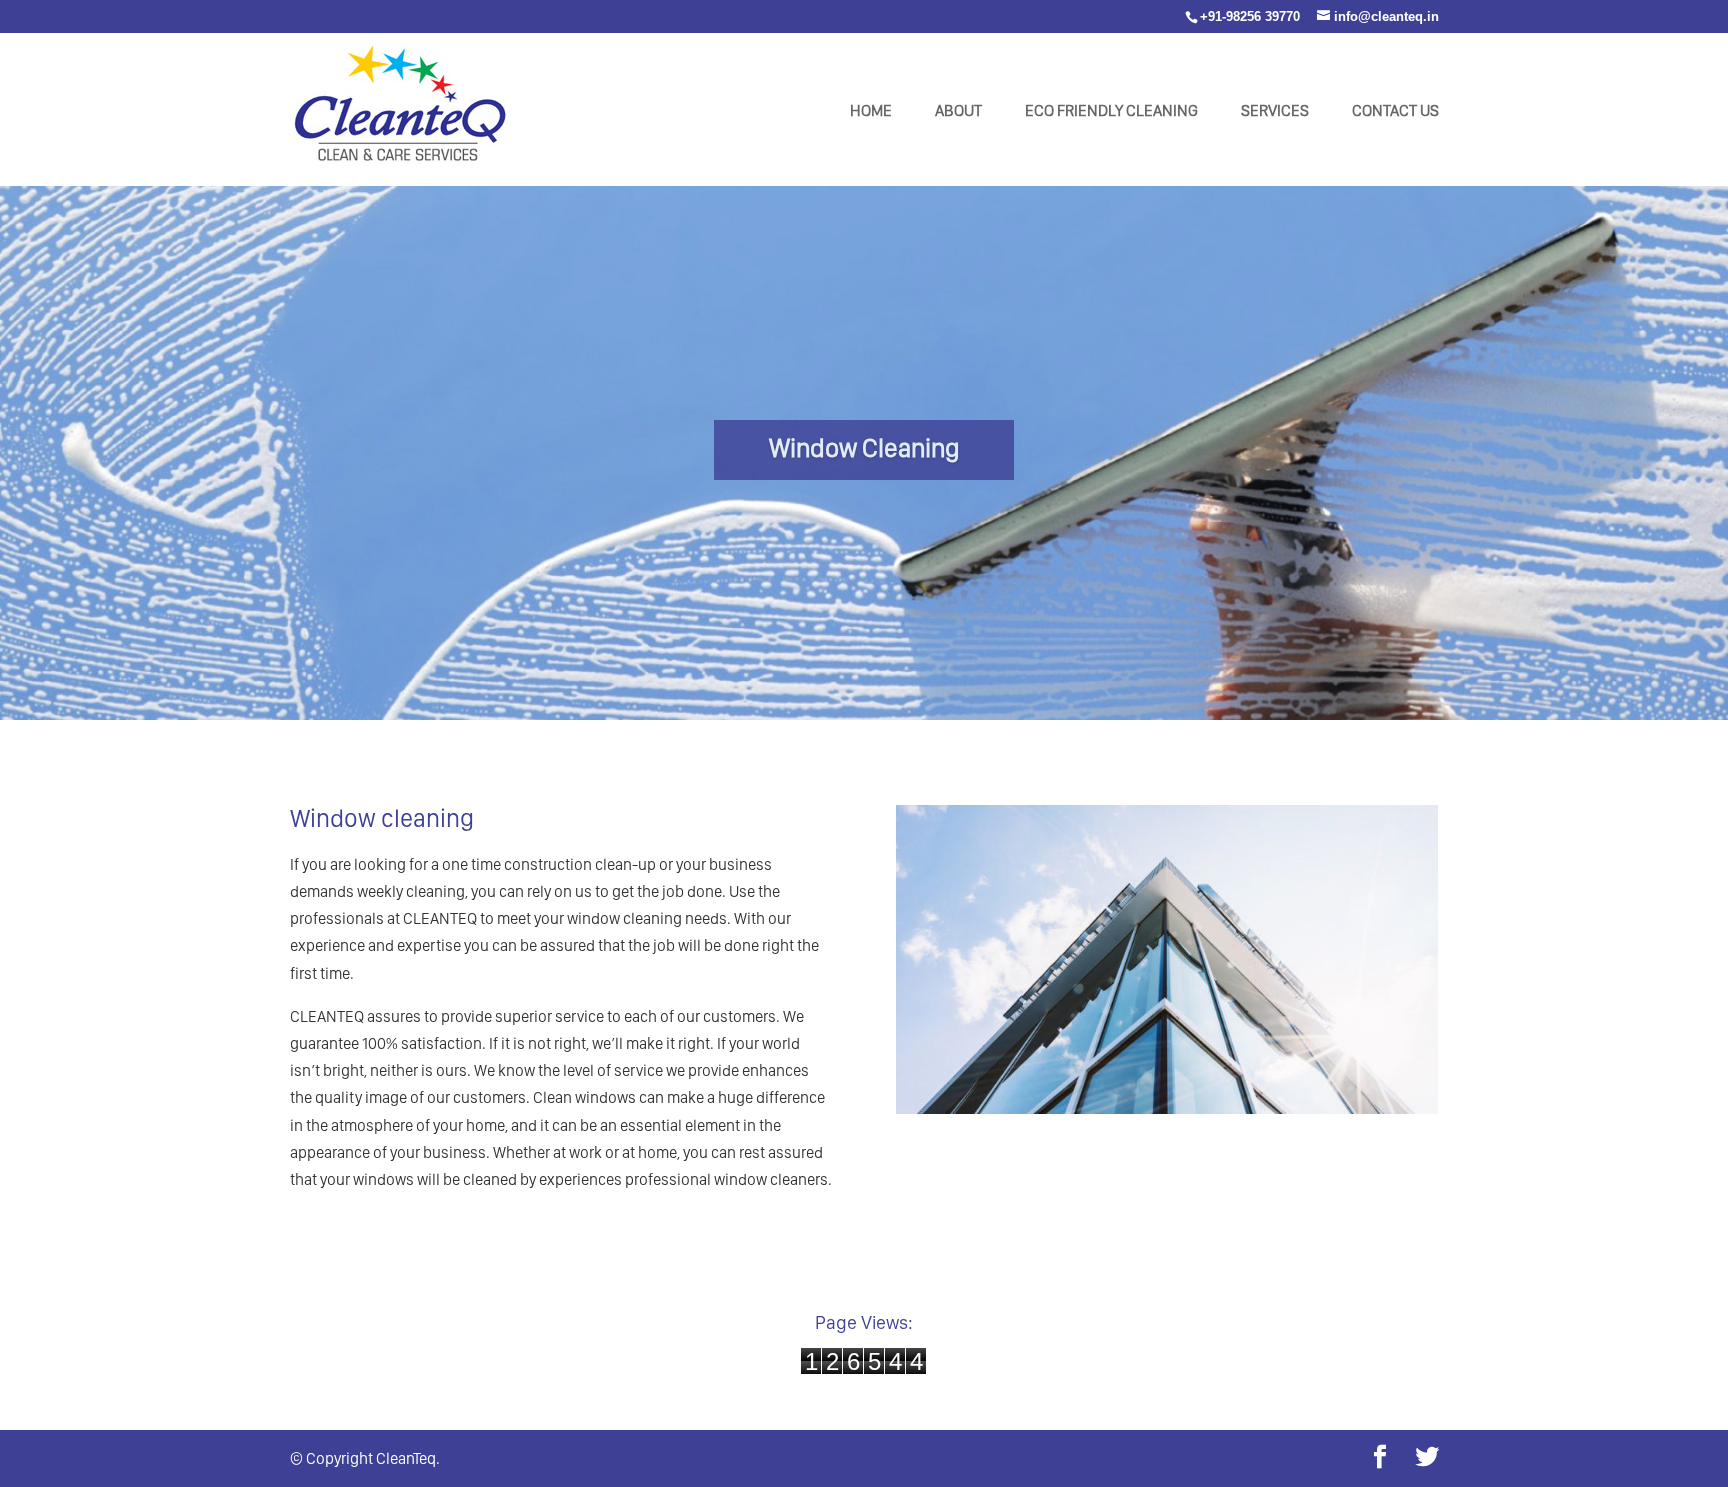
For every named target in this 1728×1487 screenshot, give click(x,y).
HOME (871, 112)
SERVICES (1275, 112)
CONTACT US (1395, 112)
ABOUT (958, 112)
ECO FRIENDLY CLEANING (1111, 112)
